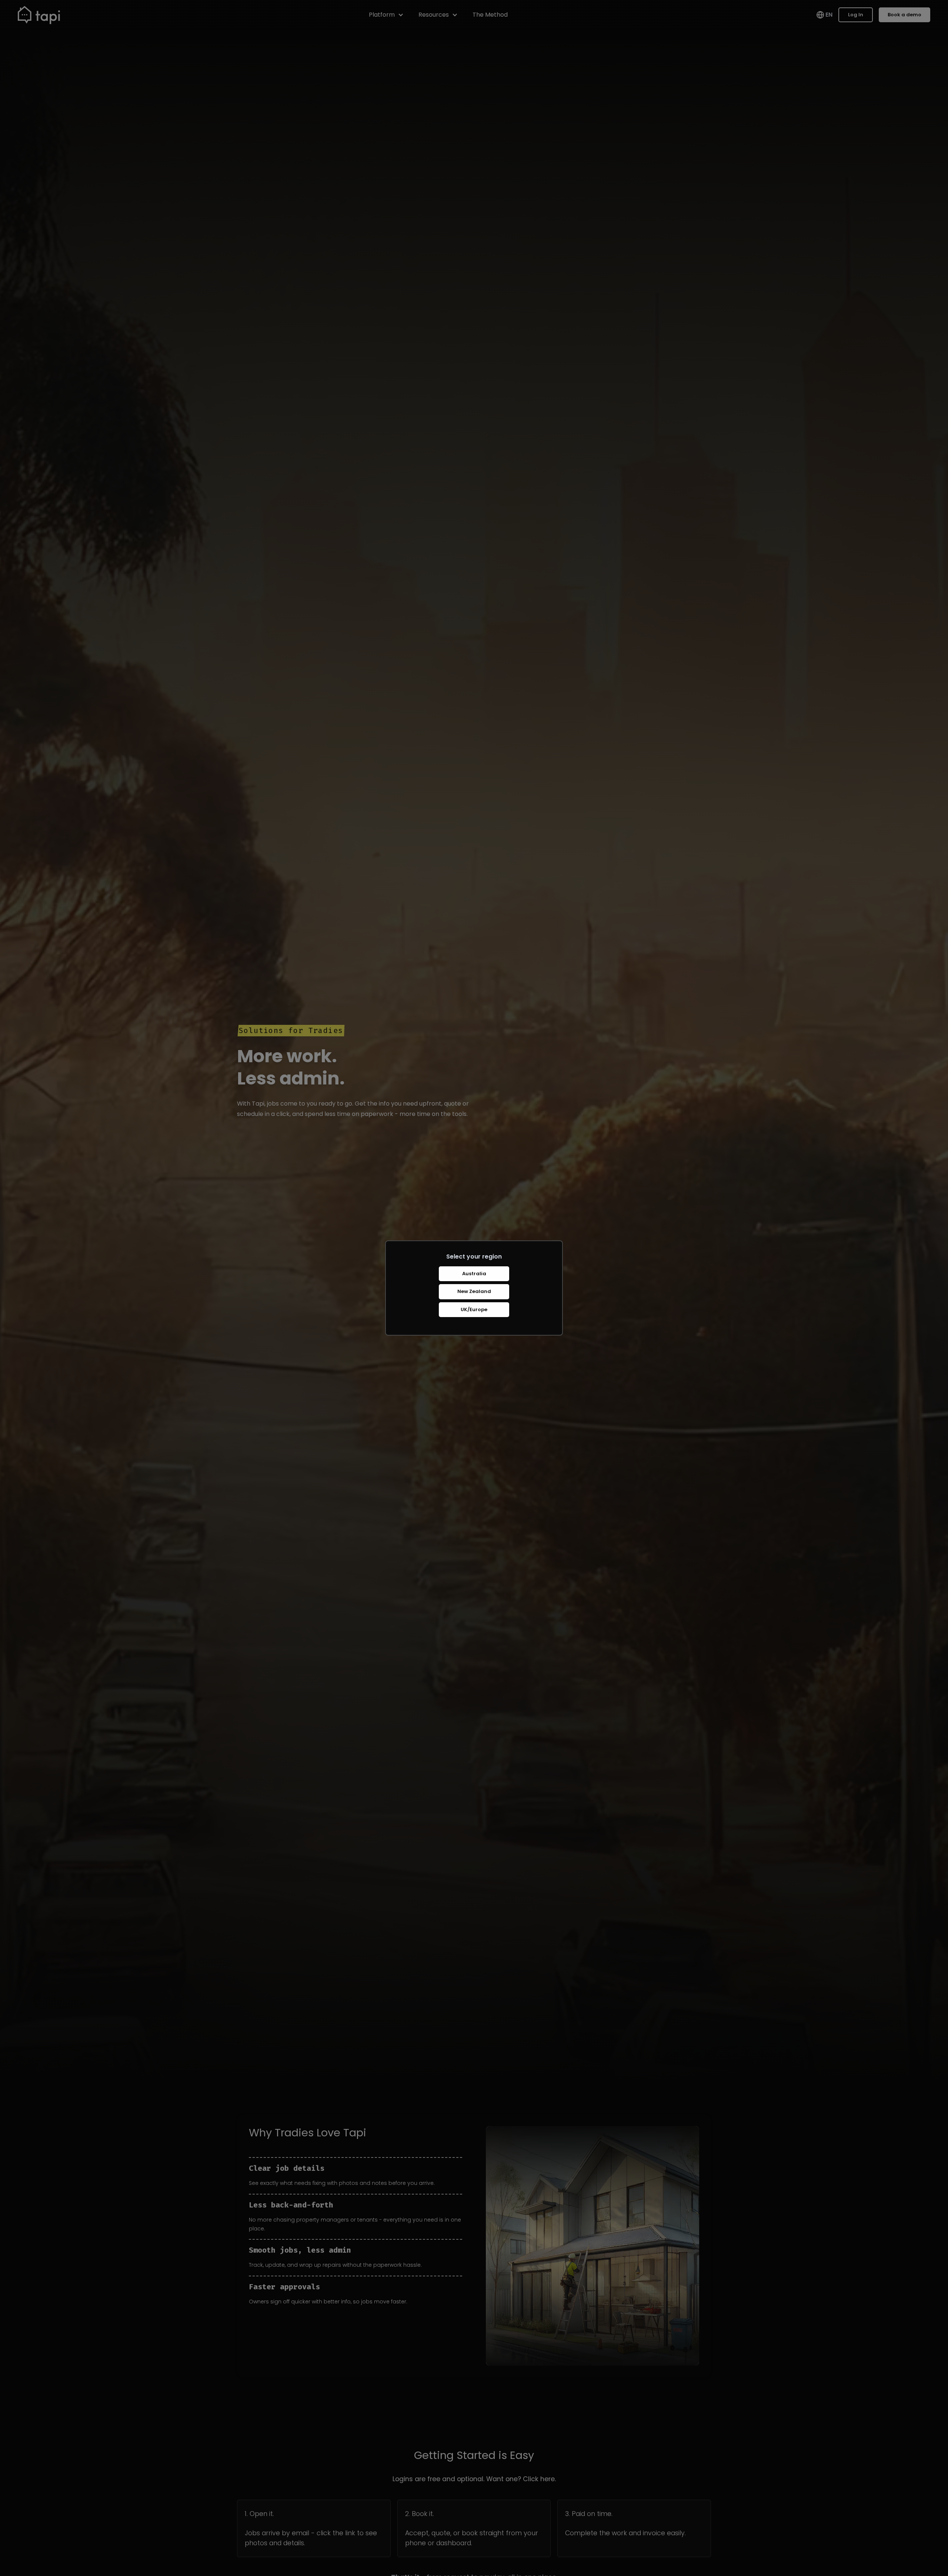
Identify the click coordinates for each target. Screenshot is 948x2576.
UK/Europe (474, 1309)
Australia (474, 1274)
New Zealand (474, 1291)
